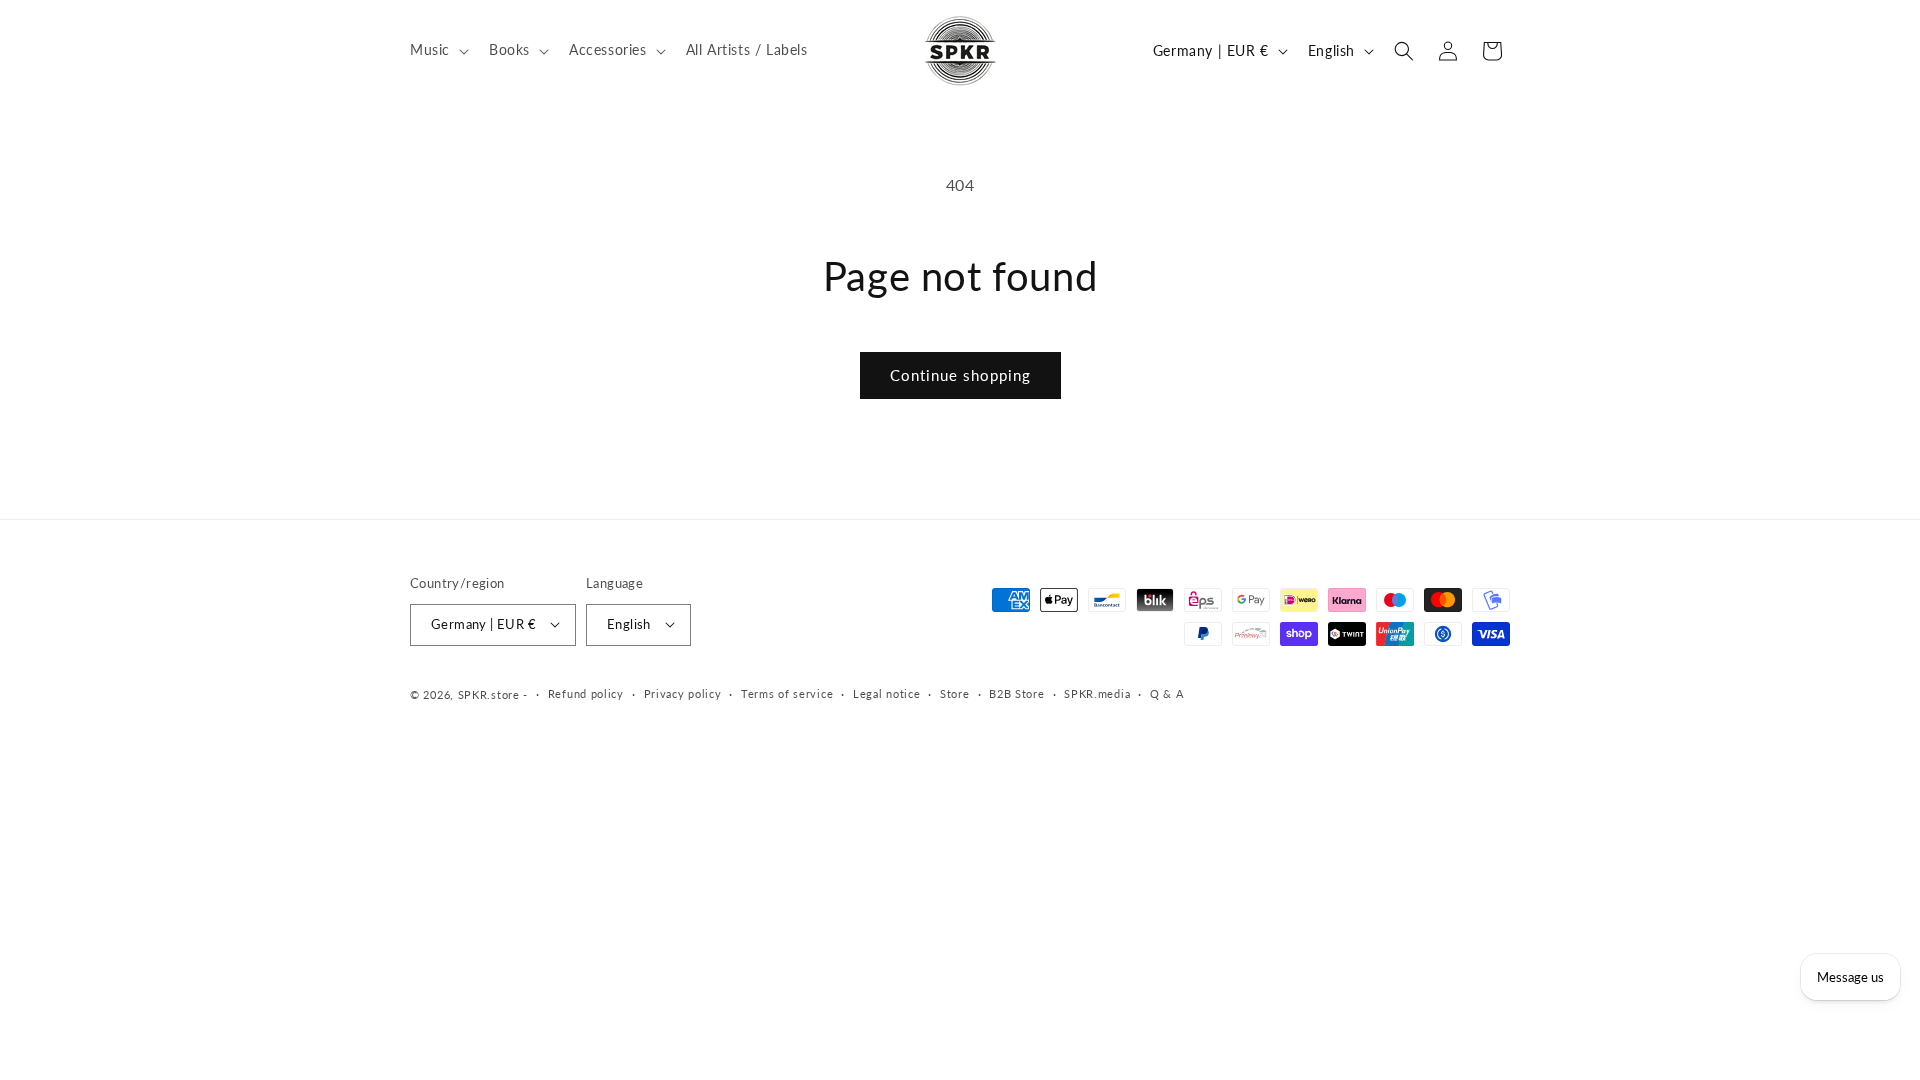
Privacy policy (683, 693)
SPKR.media (1097, 693)
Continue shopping (960, 375)
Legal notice (886, 693)
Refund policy (586, 693)
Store (955, 693)
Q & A (1167, 693)
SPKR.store (489, 693)
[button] (437, 50)
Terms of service (787, 693)
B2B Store (1016, 693)
